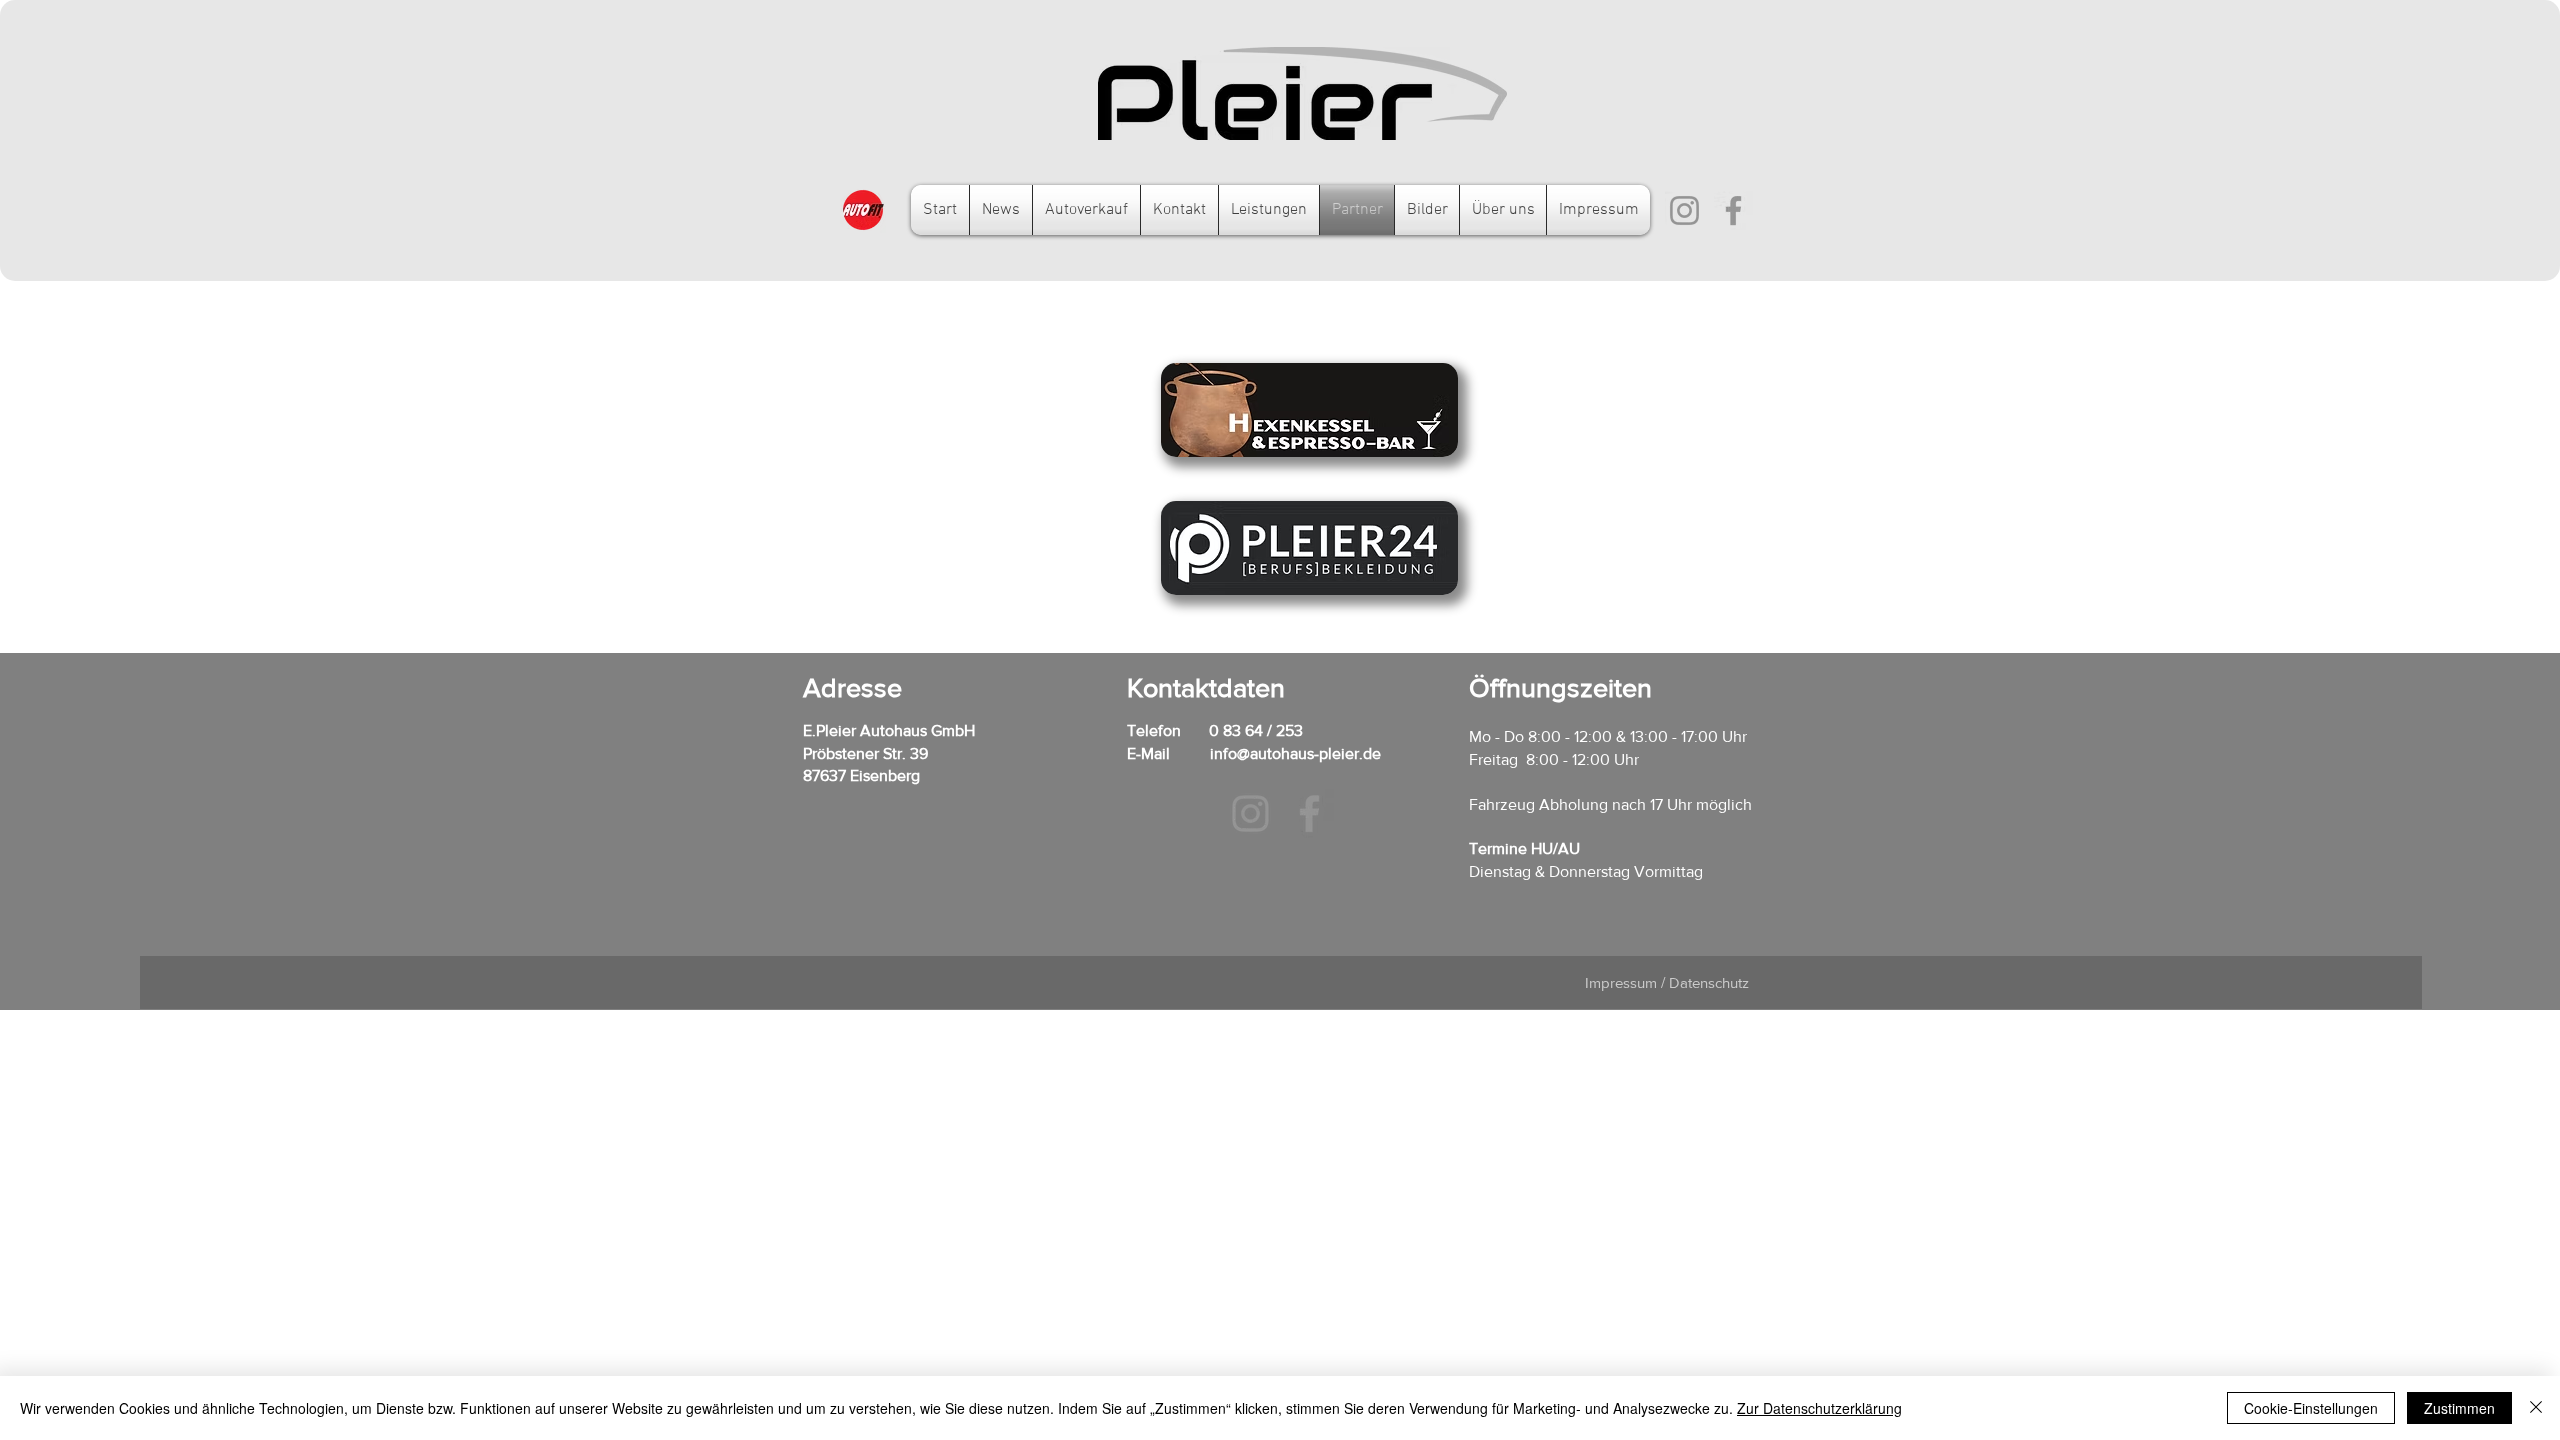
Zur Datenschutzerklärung (1819, 1408)
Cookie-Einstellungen (2311, 1408)
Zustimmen (2459, 1408)
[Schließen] (2536, 1408)
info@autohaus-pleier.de (1295, 753)
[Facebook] (1733, 210)
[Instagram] (1684, 210)
